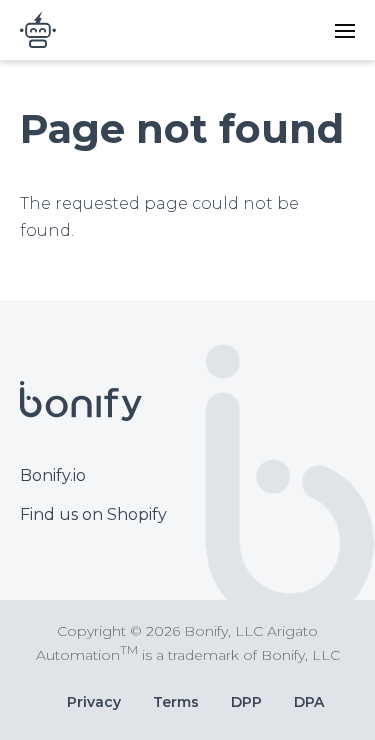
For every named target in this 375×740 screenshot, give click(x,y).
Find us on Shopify (93, 514)
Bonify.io (53, 475)
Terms (176, 702)
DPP (246, 702)
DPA (309, 702)
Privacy (94, 702)
